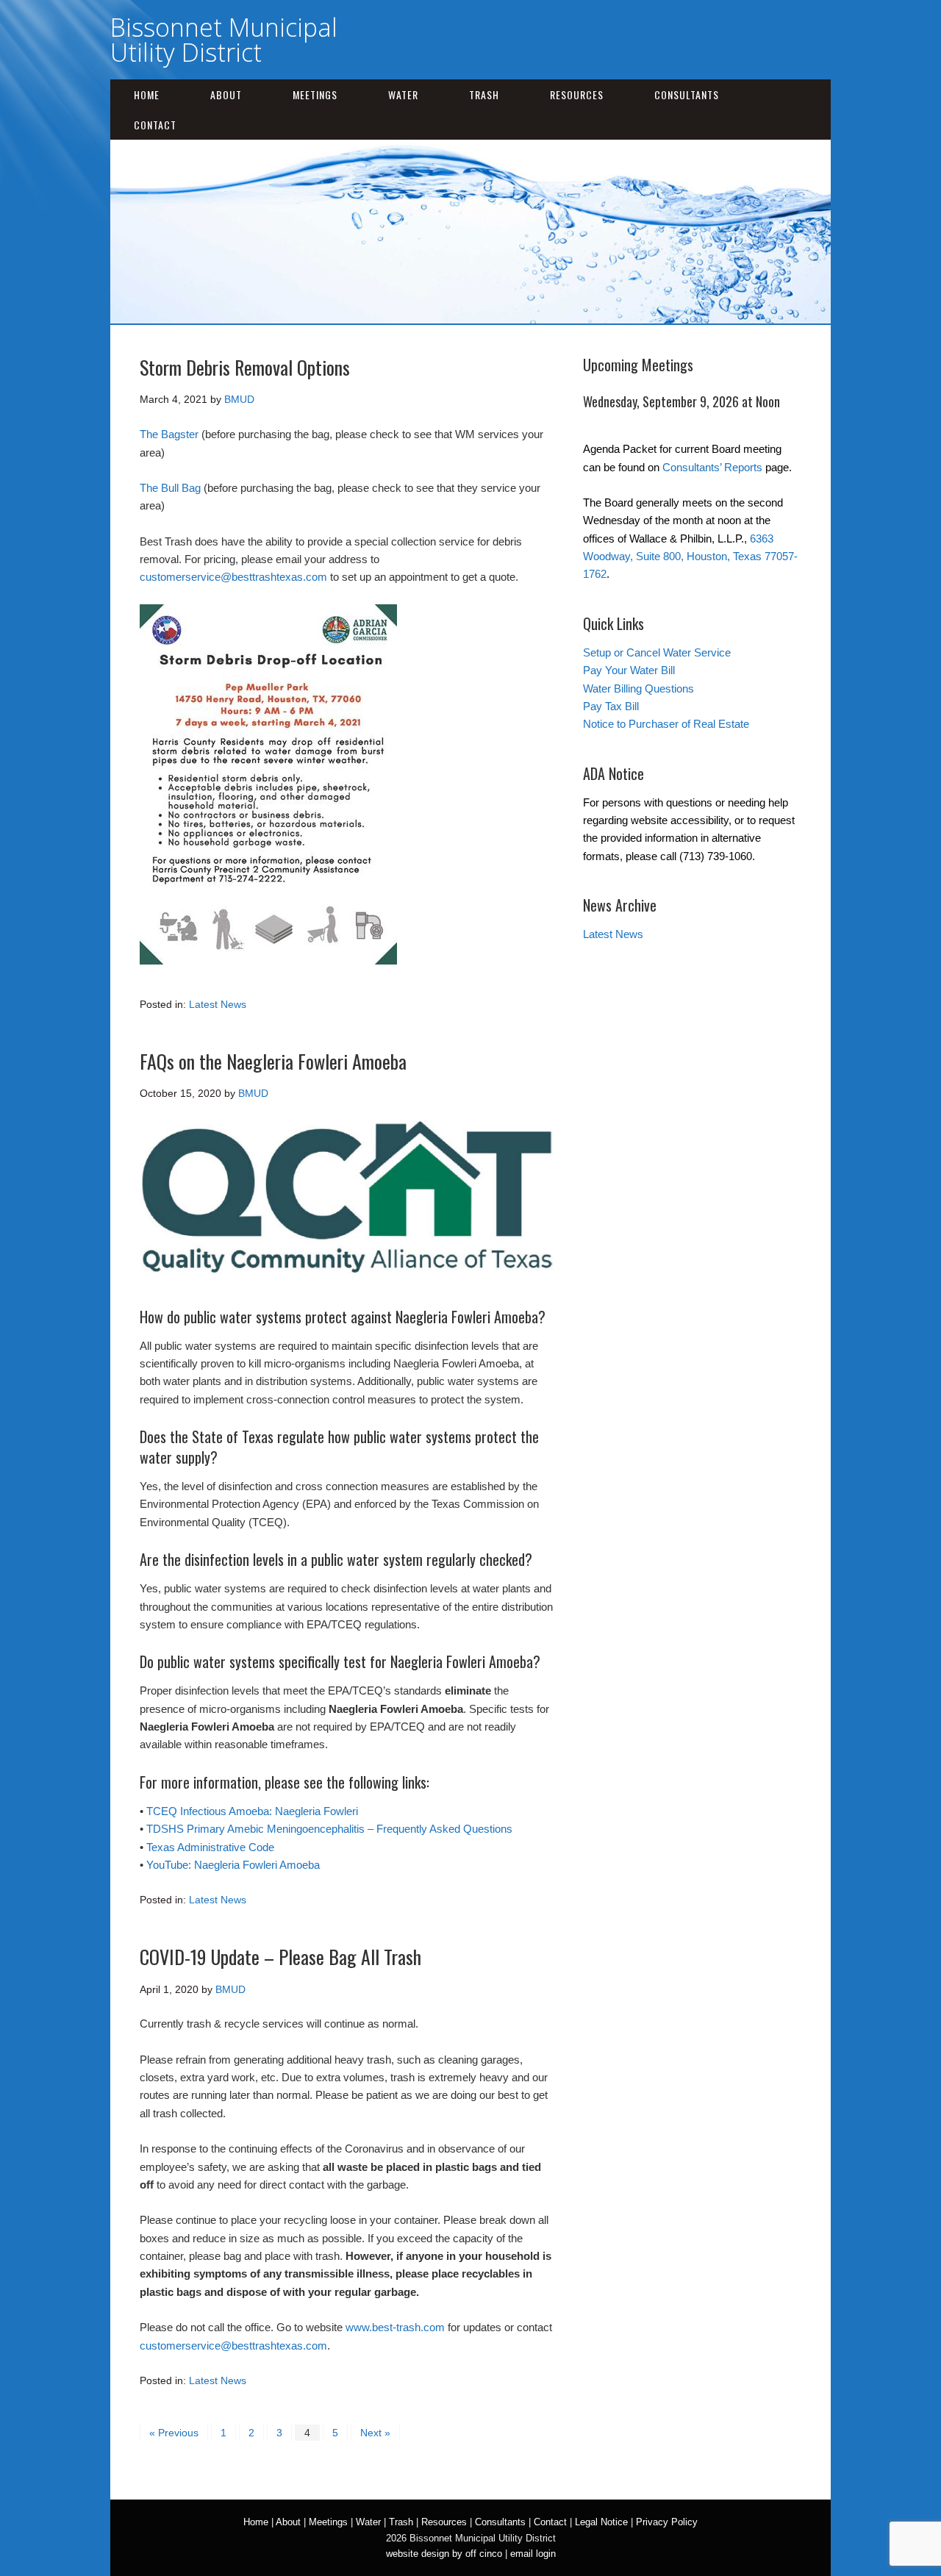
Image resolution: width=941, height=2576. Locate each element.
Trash (484, 94)
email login (533, 2554)
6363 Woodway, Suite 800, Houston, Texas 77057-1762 (690, 557)
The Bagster (169, 434)
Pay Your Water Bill (629, 670)
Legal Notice (601, 2522)
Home (147, 94)
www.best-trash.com (395, 2327)
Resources (577, 94)
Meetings (315, 94)
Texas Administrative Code (210, 1847)
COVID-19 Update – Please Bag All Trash (280, 1957)
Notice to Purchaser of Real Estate (666, 724)
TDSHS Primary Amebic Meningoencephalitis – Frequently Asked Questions (329, 1829)
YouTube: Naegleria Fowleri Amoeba (233, 1865)
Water (403, 94)
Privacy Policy (667, 2522)
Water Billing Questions (638, 688)
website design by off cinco (444, 2554)
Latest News (218, 1004)
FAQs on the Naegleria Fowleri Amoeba (273, 1061)
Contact (155, 125)
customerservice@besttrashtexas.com (233, 577)
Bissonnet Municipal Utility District (224, 40)
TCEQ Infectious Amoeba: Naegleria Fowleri (252, 1811)
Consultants (687, 94)
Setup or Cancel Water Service (657, 652)
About (226, 94)
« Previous (174, 2433)
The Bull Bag (170, 488)
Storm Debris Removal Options (245, 367)
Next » (375, 2433)
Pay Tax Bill (611, 706)
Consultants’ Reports (712, 467)
